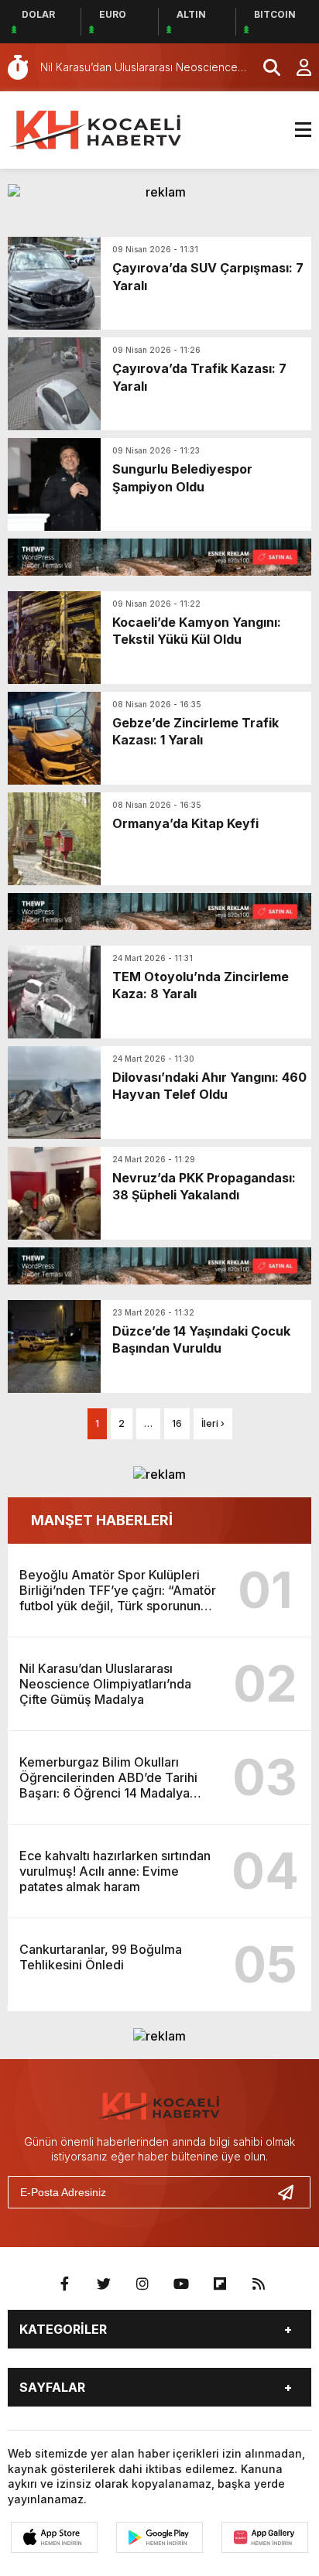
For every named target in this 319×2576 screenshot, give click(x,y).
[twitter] (104, 2284)
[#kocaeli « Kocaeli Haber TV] (97, 128)
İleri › (213, 1423)
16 (177, 1423)
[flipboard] (220, 2284)
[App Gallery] (265, 2537)
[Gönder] (292, 2192)
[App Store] (54, 2537)
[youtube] (181, 2284)
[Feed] (259, 2284)
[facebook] (65, 2284)
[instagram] (142, 2284)
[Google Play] (159, 2537)
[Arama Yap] (265, 67)
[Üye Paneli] (296, 67)
